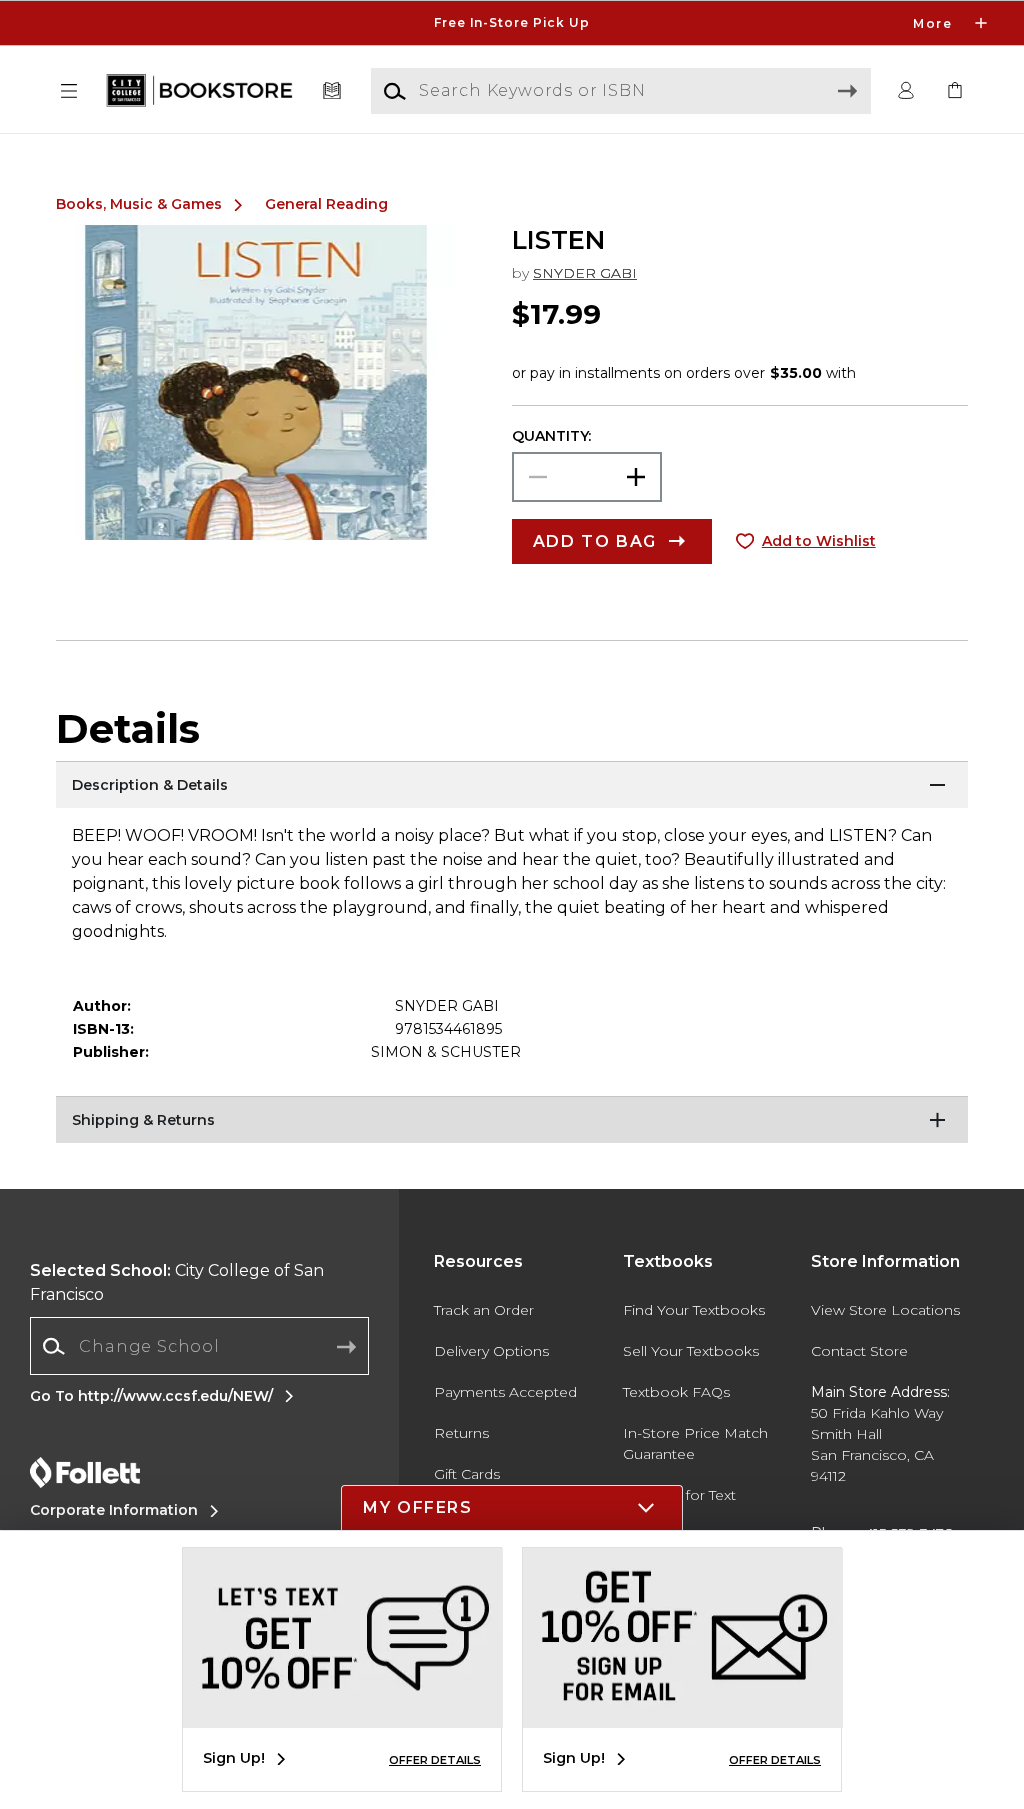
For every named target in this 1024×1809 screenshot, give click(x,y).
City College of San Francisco (177, 1282)
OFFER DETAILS (435, 1760)
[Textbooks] (332, 91)
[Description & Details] (512, 786)
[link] (955, 91)
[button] (512, 23)
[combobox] (199, 1346)
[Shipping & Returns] (512, 1121)
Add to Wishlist (819, 541)
